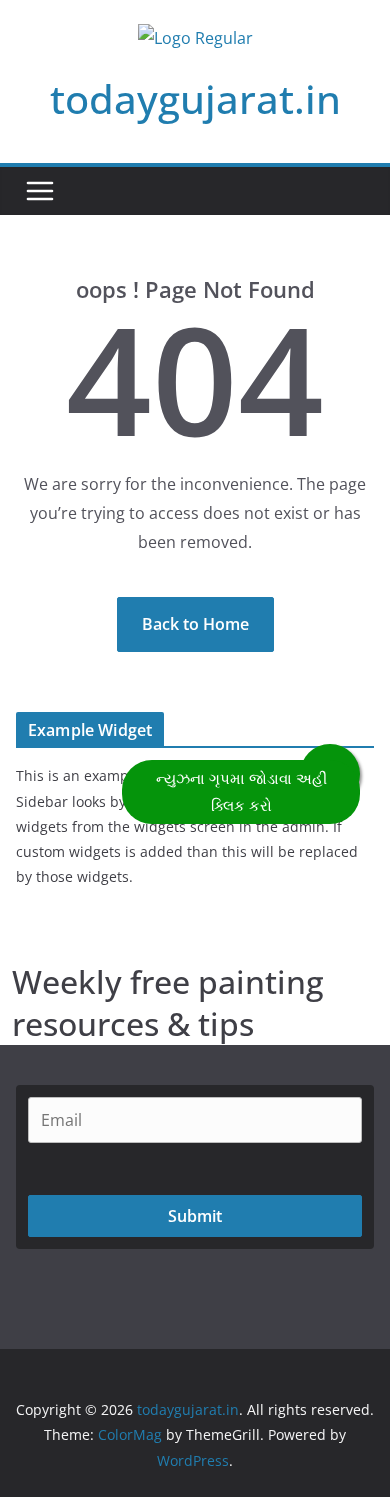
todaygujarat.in (195, 98)
